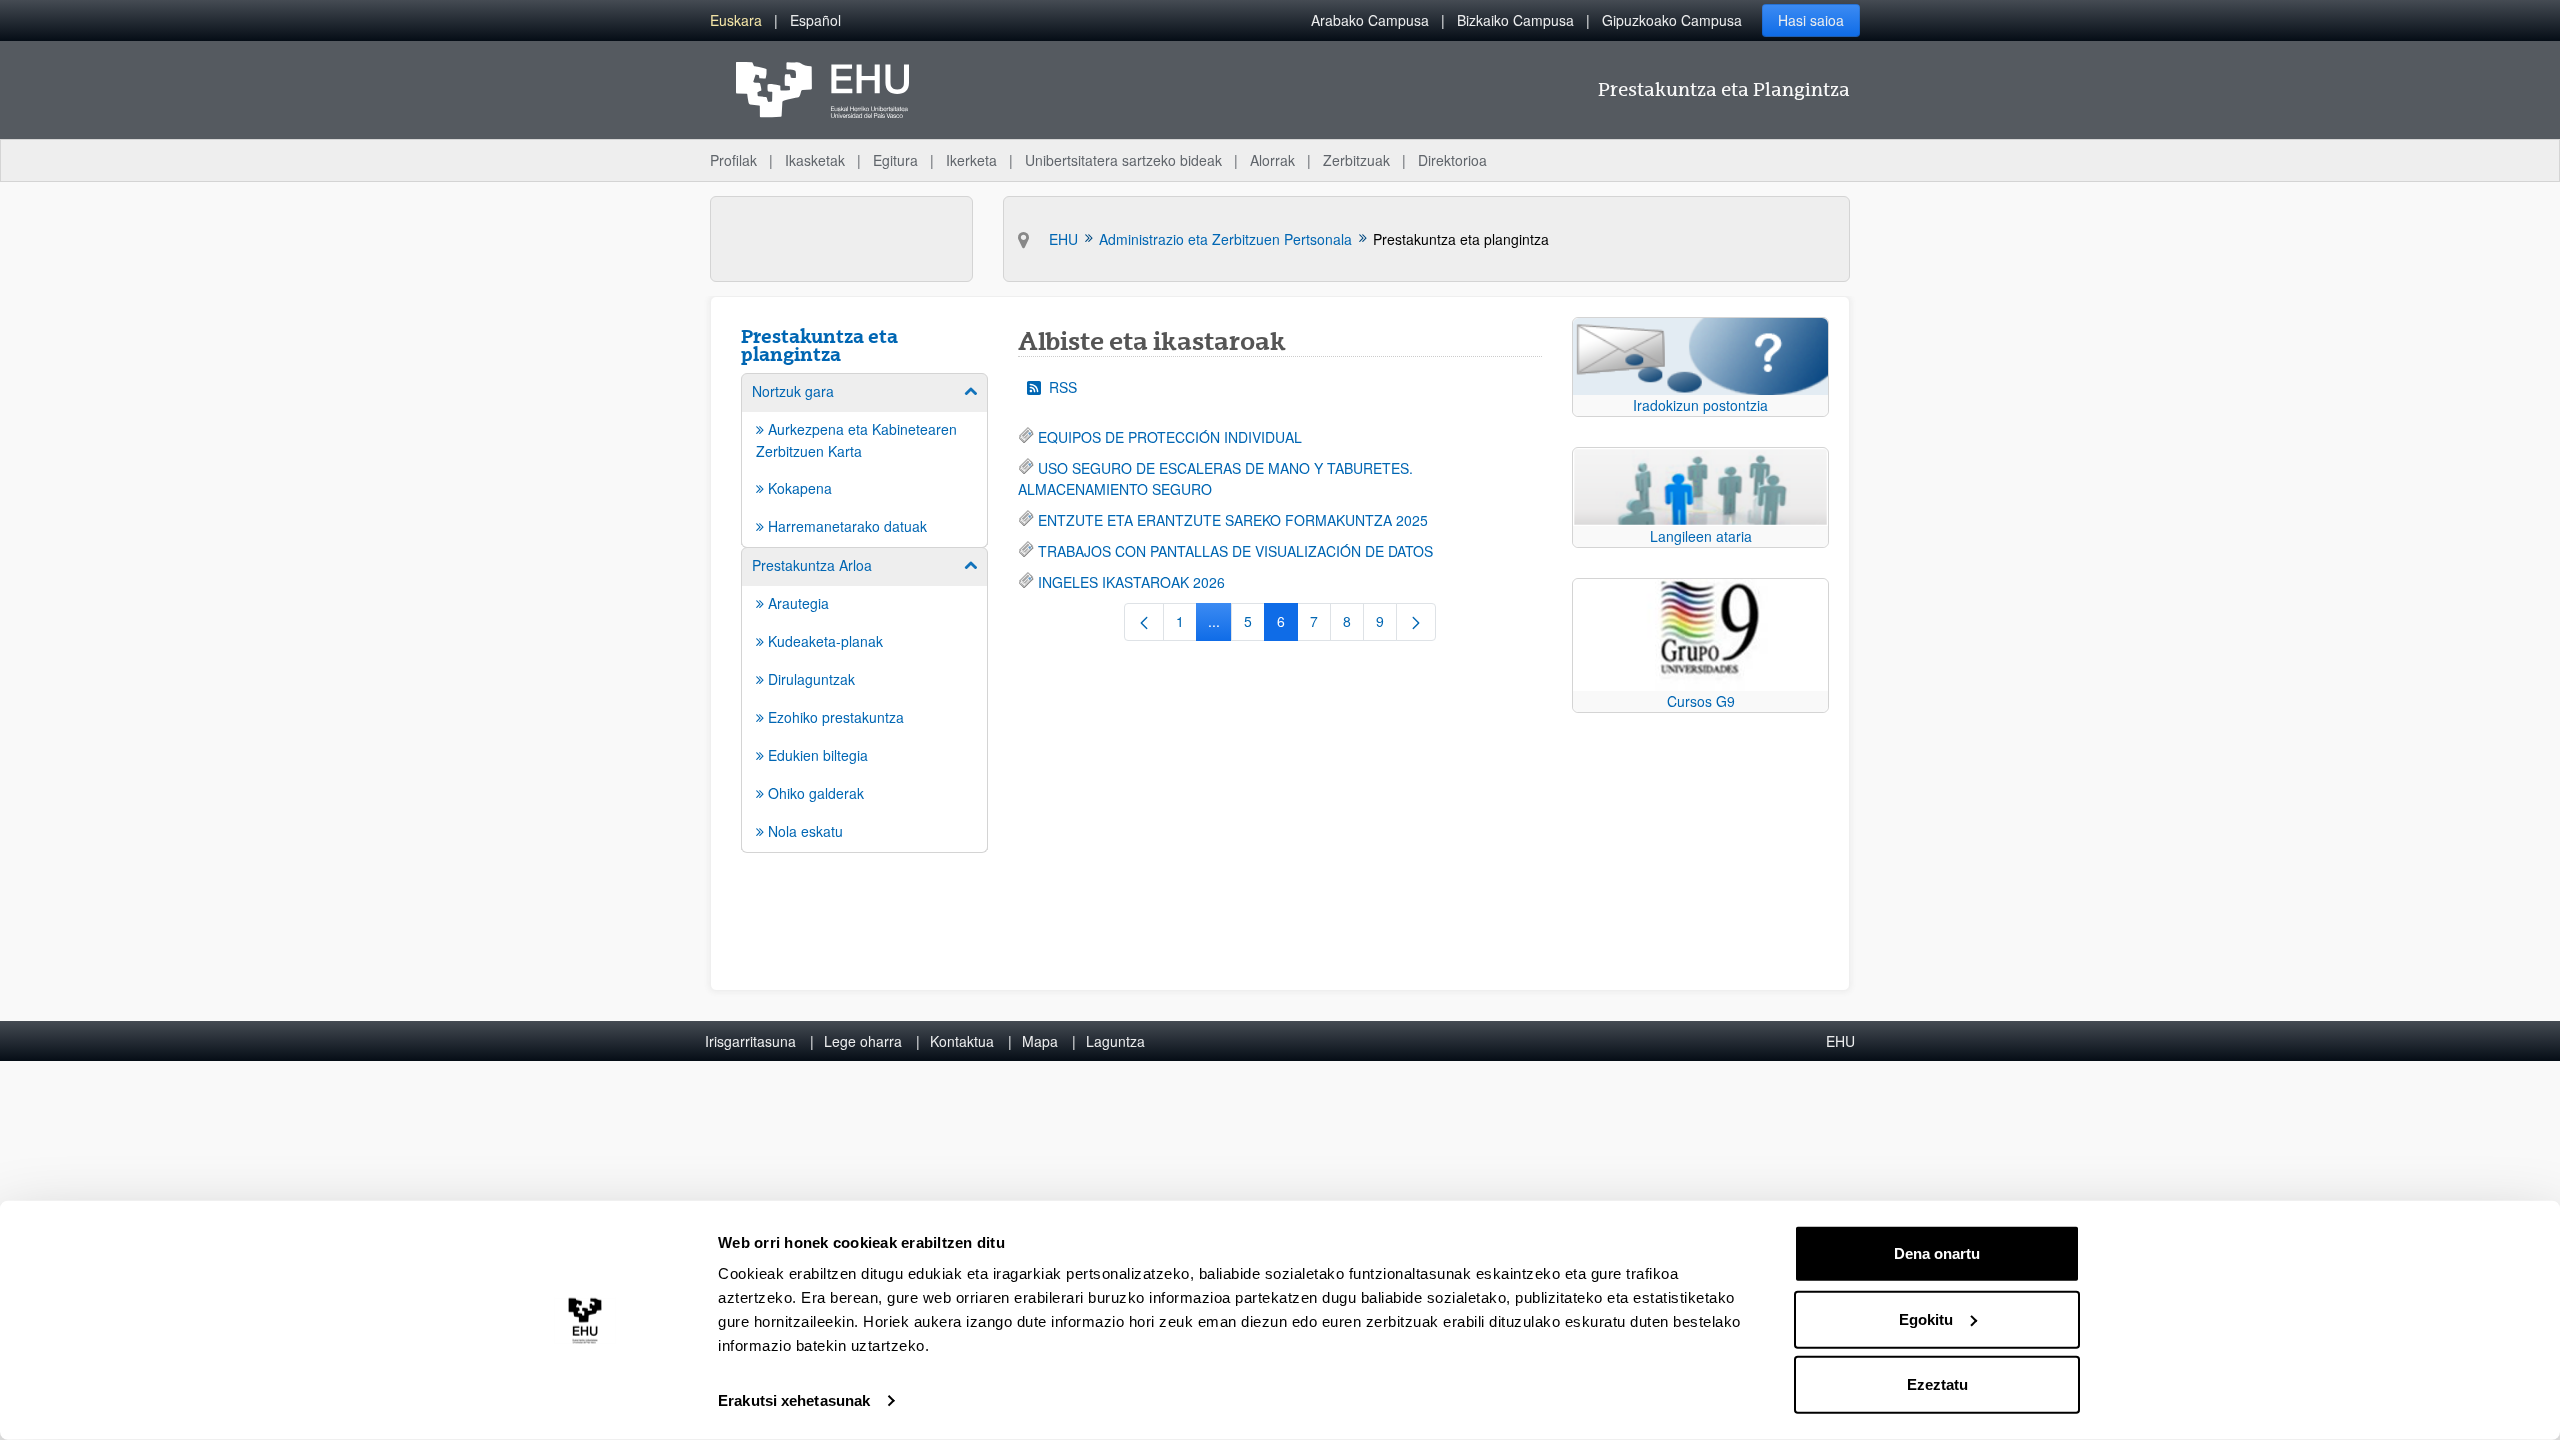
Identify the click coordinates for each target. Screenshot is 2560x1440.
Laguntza (1115, 1041)
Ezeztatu (1937, 1384)
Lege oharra (863, 1041)
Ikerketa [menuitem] (971, 160)
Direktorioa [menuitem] (1452, 160)
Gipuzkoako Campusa (1672, 20)
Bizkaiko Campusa (1515, 20)
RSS (1063, 387)
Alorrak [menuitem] (1272, 160)
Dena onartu (1937, 1253)
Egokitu (1926, 1318)
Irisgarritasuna (750, 1041)
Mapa (1040, 1041)
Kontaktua (962, 1041)
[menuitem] (736, 20)
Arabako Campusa (1370, 20)
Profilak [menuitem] (733, 160)
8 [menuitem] (1353, 625)
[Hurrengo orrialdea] (1416, 622)
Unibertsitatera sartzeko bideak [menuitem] (1123, 160)
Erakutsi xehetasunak (794, 1400)
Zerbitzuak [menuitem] (1356, 160)
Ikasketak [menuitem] (815, 160)
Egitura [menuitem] (895, 160)
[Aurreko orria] (1144, 622)
